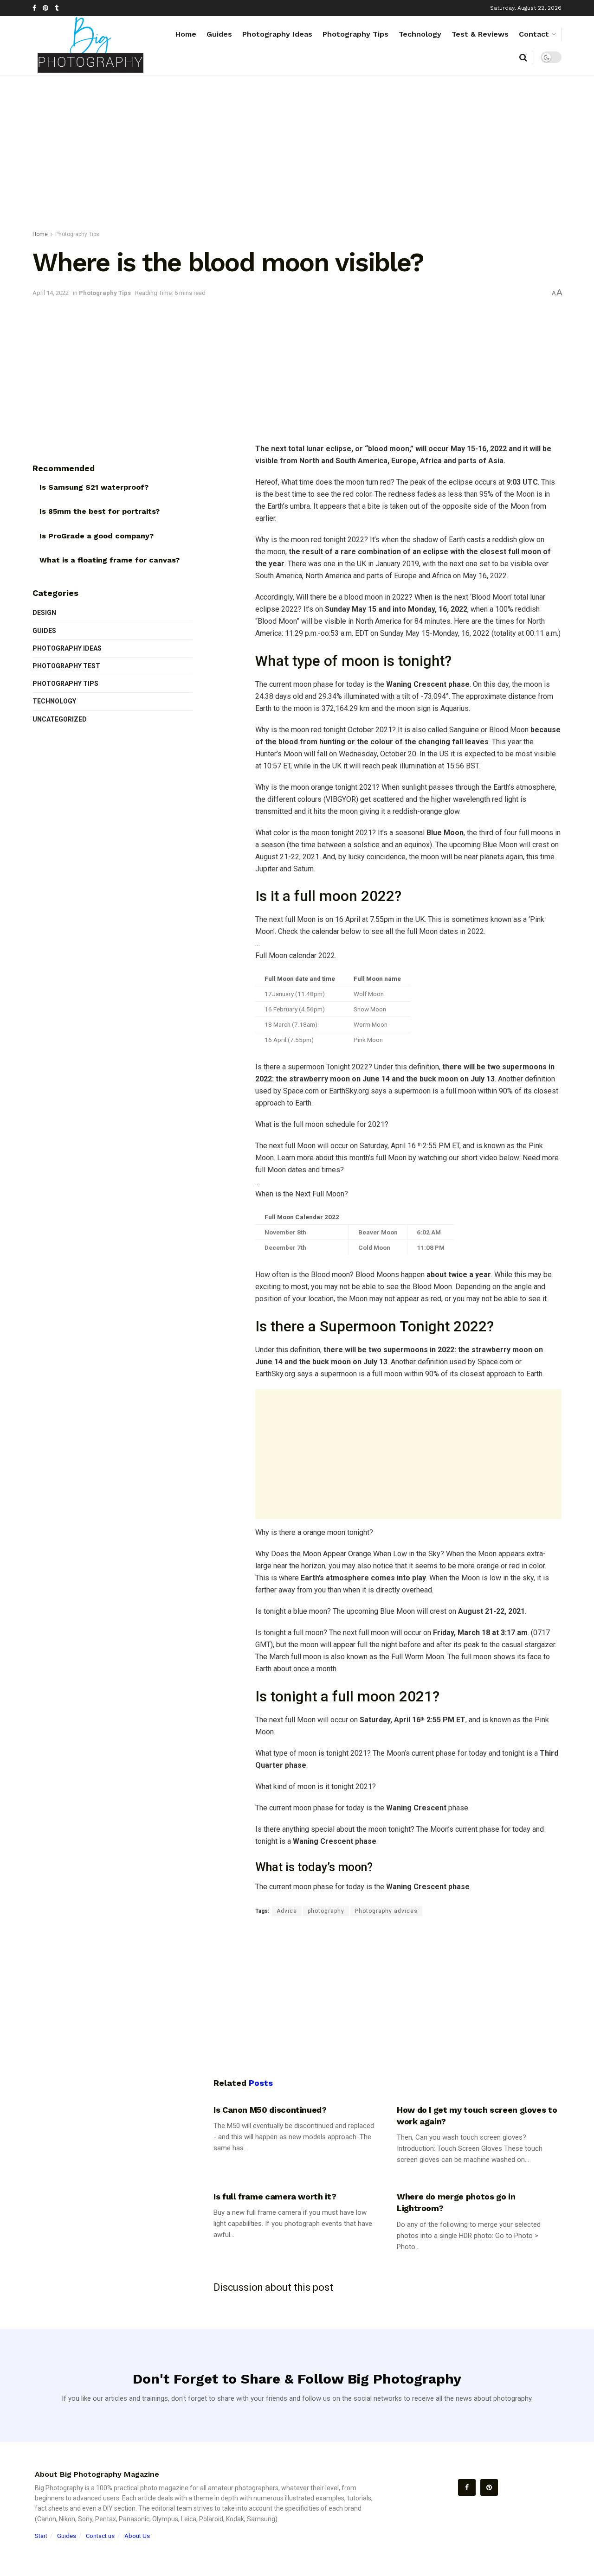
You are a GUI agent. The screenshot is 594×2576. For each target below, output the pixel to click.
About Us (137, 2536)
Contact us (100, 2536)
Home (186, 34)
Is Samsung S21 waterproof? (94, 487)
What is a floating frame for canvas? (110, 560)
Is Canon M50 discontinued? (270, 2110)
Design (44, 613)
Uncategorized (60, 719)
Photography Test (66, 666)
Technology (420, 34)
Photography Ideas (277, 34)
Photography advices (386, 1911)
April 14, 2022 (51, 293)
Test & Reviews (480, 34)
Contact (534, 34)
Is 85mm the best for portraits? (100, 511)
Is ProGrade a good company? (97, 536)
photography (326, 1911)
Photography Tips (355, 34)
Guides (219, 34)
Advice (287, 1911)
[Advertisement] (297, 155)
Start (41, 2536)
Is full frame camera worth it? (275, 2196)
